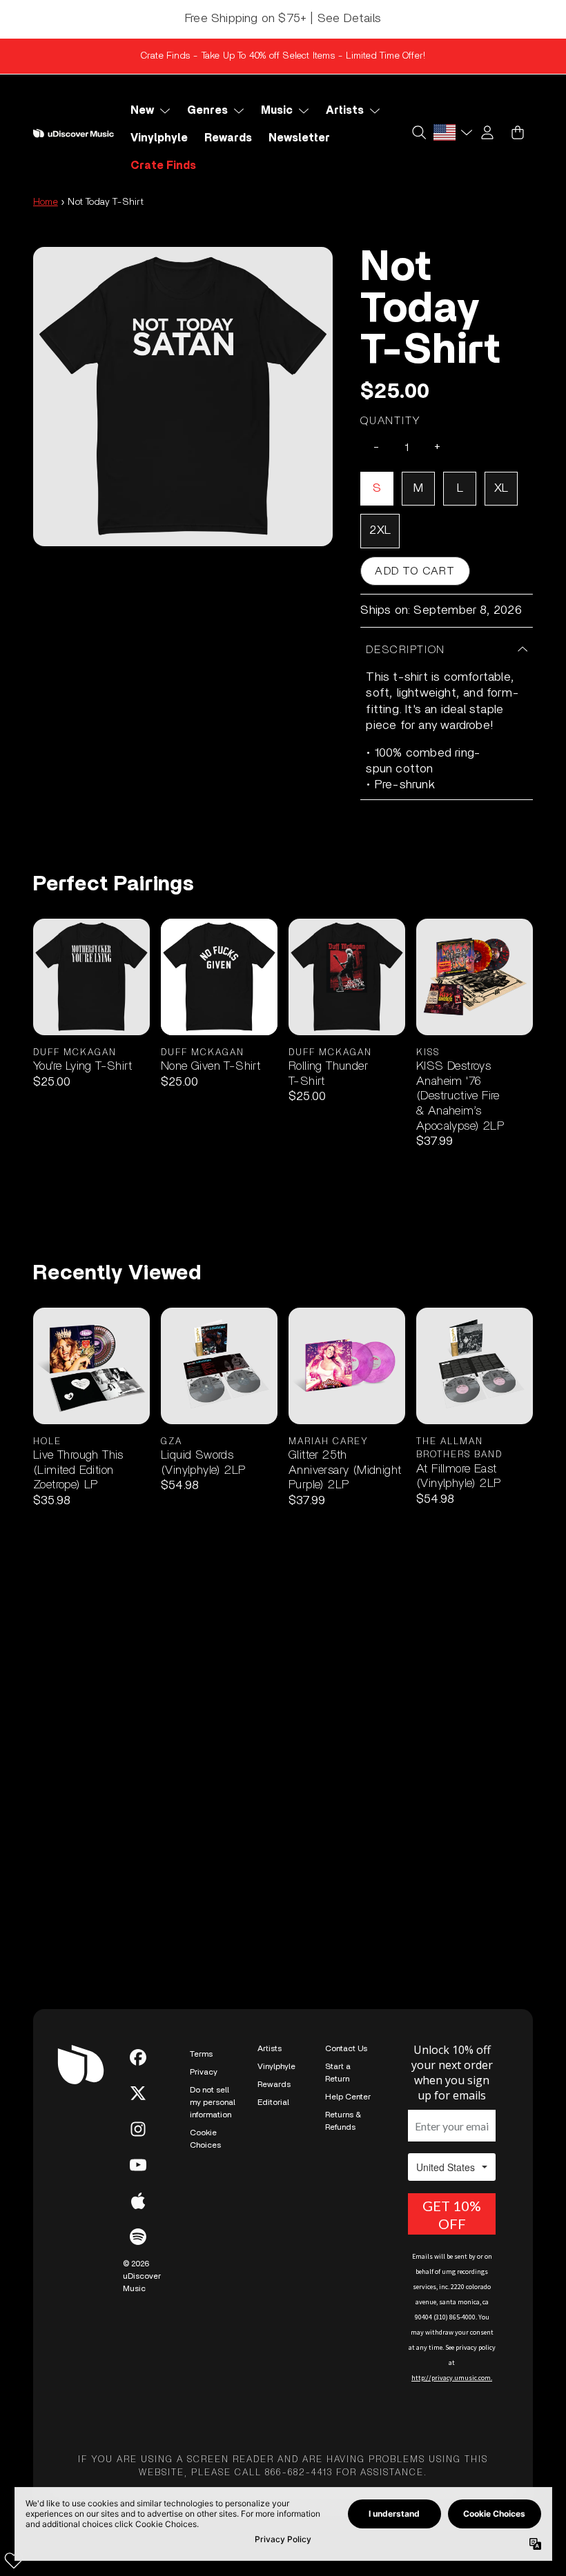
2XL (380, 530)
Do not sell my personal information (213, 2102)
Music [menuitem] (277, 110)
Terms (201, 2054)
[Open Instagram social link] (138, 2129)
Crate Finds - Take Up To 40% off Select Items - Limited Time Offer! (283, 56)
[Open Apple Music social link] (138, 2201)
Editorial (273, 2102)
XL (501, 488)
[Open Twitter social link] (138, 2093)
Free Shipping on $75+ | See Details (283, 19)
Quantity (391, 421)
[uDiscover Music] (74, 133)
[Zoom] (183, 397)
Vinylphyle (276, 2066)
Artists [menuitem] (345, 110)
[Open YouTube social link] (138, 2165)
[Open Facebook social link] (138, 2057)
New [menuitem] (142, 110)
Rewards (274, 2084)
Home (46, 202)
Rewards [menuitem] (228, 138)
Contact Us (346, 2048)
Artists (270, 2048)
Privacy (204, 2072)
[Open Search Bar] (418, 132)
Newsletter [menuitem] (299, 138)
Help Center (348, 2097)
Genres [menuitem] (207, 110)
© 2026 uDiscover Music (142, 2276)
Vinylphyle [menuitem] (159, 138)
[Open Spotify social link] (138, 2237)
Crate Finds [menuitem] (163, 166)
